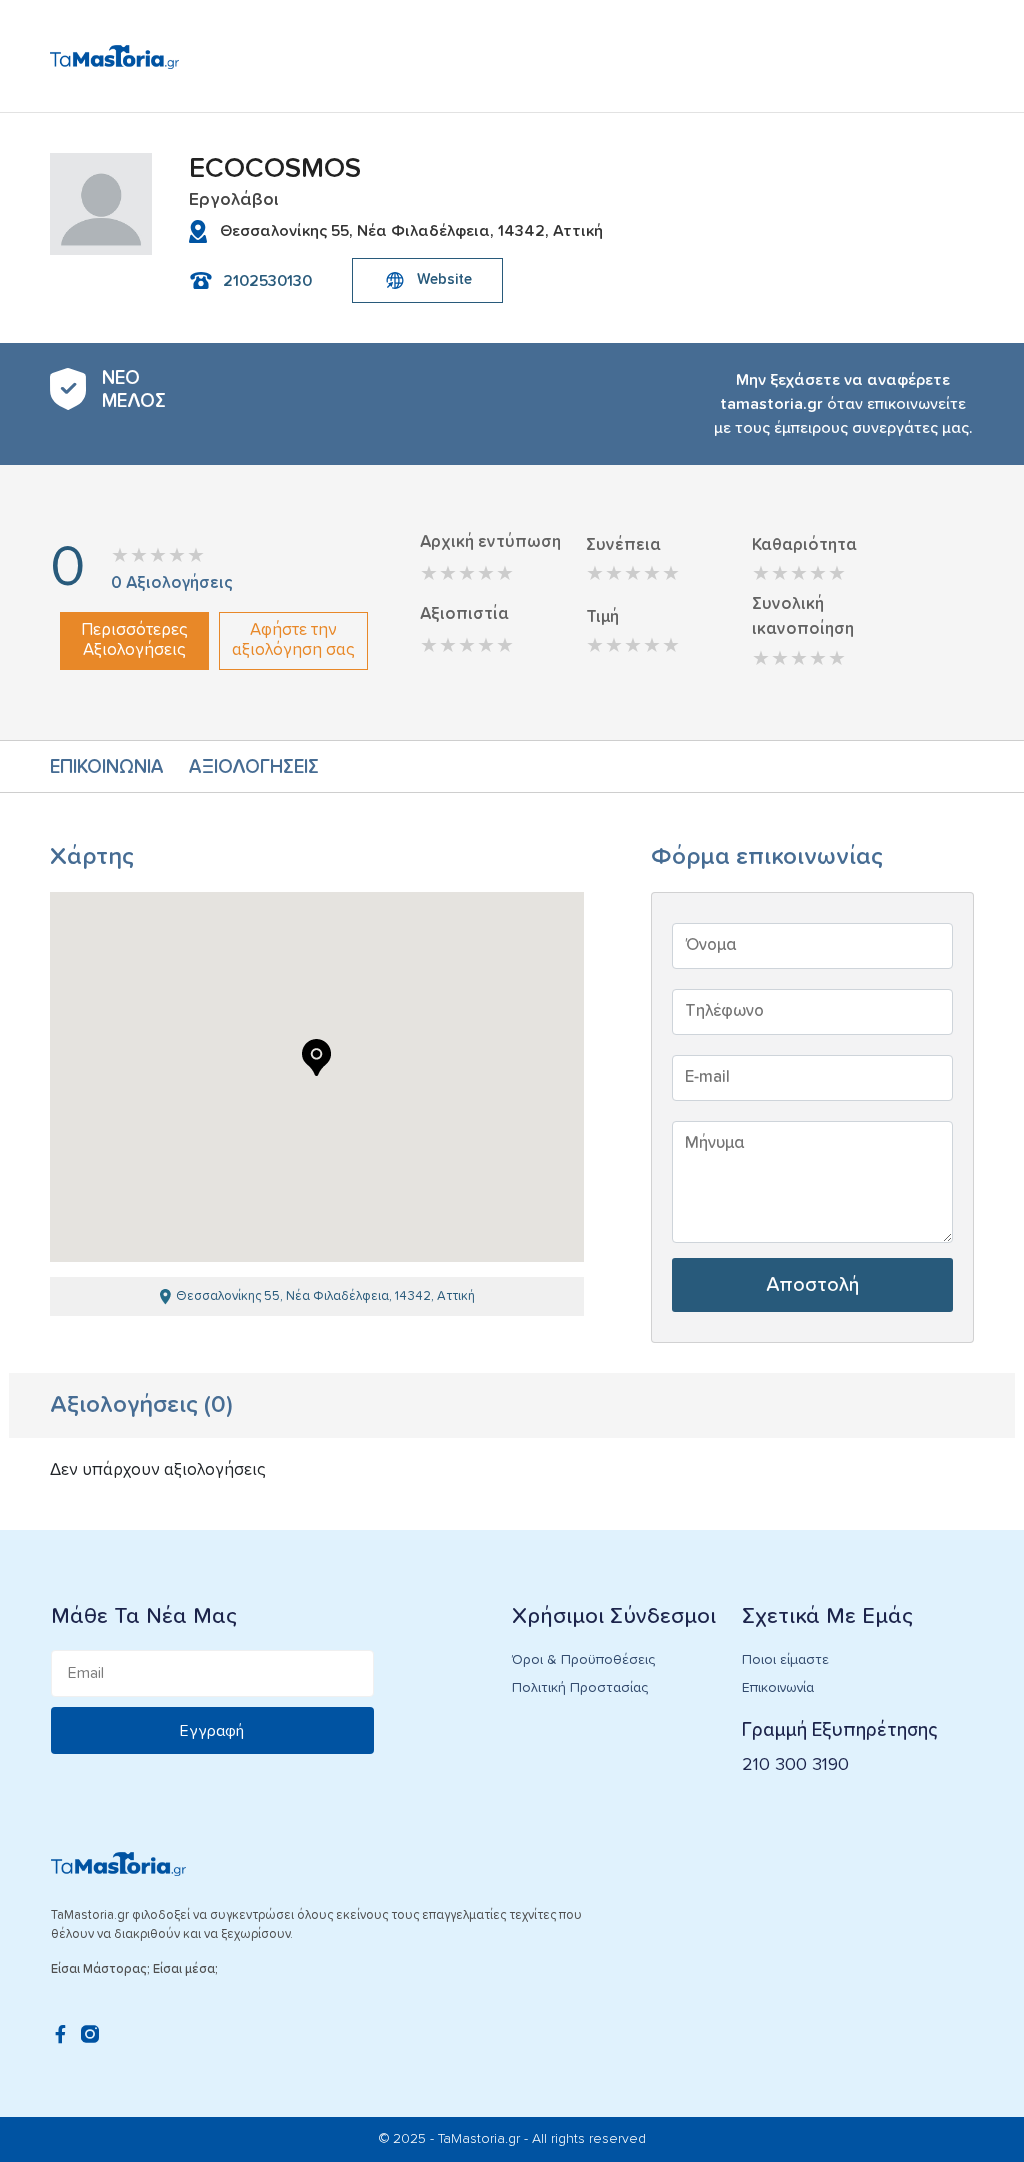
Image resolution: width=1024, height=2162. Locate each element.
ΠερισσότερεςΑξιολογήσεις (134, 640)
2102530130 (267, 281)
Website (444, 279)
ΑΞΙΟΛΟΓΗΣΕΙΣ (254, 767)
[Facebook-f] (60, 2034)
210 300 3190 (795, 1765)
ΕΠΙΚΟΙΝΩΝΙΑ (107, 767)
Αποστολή (812, 1285)
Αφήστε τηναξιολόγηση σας (293, 640)
